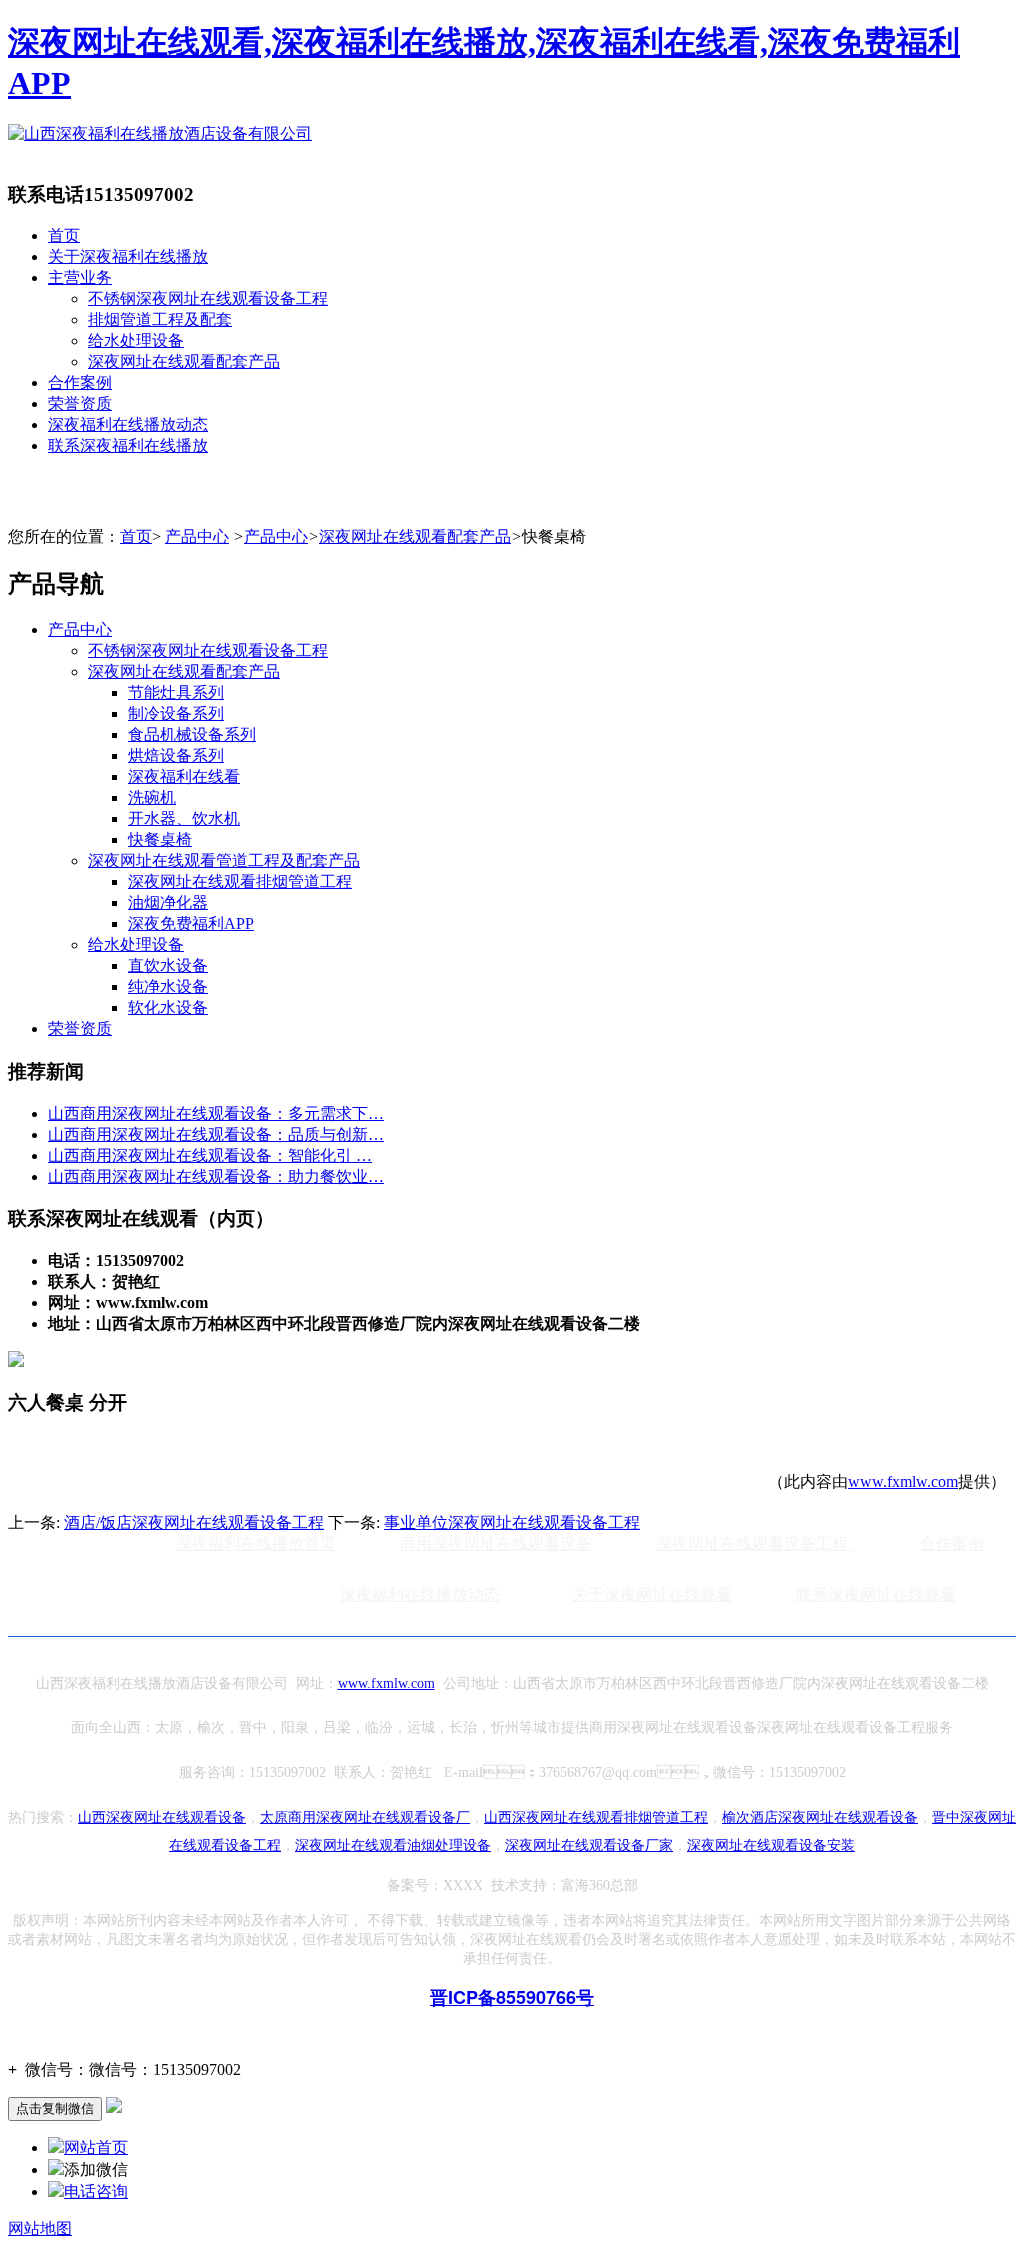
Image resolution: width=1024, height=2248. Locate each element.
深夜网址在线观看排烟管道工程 (240, 881)
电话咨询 (96, 2191)
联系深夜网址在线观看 (876, 1594)
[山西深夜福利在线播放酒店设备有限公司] (160, 133)
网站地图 (40, 2228)
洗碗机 (152, 797)
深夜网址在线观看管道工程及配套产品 (224, 860)
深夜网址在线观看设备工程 (754, 1543)
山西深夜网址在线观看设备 (162, 1817)
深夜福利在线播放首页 (256, 1543)
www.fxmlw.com (903, 1481)
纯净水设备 (168, 986)
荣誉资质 (80, 403)
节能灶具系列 (176, 692)
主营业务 (80, 277)
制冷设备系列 (176, 713)
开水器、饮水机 (184, 818)
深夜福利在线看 (184, 776)
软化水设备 (168, 1007)
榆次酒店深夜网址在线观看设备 (820, 1817)
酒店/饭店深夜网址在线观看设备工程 (194, 1522)
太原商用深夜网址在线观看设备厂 (365, 1817)
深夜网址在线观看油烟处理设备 (393, 1845)
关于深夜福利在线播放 (128, 256)
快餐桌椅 (160, 839)
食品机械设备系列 (192, 734)
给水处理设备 (136, 340)
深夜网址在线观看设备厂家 (589, 1845)
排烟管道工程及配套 (160, 319)
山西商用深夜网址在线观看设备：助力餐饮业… (216, 1176)
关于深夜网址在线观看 (652, 1594)
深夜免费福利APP (191, 923)
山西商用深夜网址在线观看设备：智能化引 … (210, 1155)
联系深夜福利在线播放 (128, 445)
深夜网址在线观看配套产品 (184, 361)
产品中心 (197, 536)
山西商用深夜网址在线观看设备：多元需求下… (216, 1113)
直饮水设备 (168, 965)
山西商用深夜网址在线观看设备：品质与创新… (216, 1134)
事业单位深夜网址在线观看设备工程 (512, 1522)
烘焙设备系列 (176, 755)
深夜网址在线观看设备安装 (771, 1845)
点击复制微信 (55, 2108)
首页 (64, 235)
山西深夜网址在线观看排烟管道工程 (596, 1817)
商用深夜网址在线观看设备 (496, 1543)
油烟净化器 (168, 902)
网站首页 (96, 2147)
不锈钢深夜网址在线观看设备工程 (208, 298)
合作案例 (80, 382)
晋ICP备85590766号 (512, 1997)
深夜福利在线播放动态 (128, 424)
